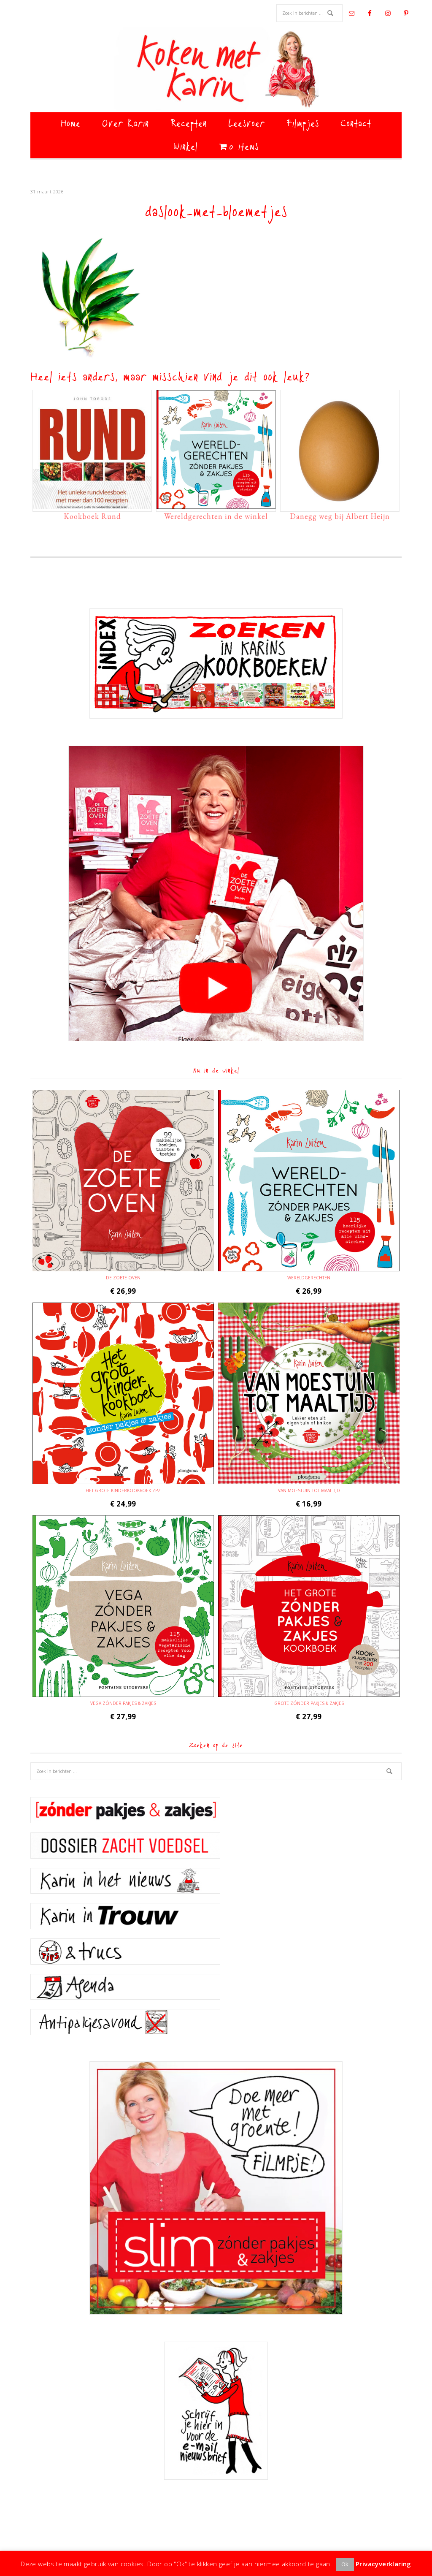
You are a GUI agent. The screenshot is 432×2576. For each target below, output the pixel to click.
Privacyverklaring (383, 2564)
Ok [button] (345, 2564)
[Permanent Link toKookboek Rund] (92, 505)
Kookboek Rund (92, 516)
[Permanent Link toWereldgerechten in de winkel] (216, 505)
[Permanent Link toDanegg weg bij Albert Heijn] (340, 505)
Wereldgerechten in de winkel (216, 516)
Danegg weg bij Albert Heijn (340, 516)
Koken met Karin (216, 70)
